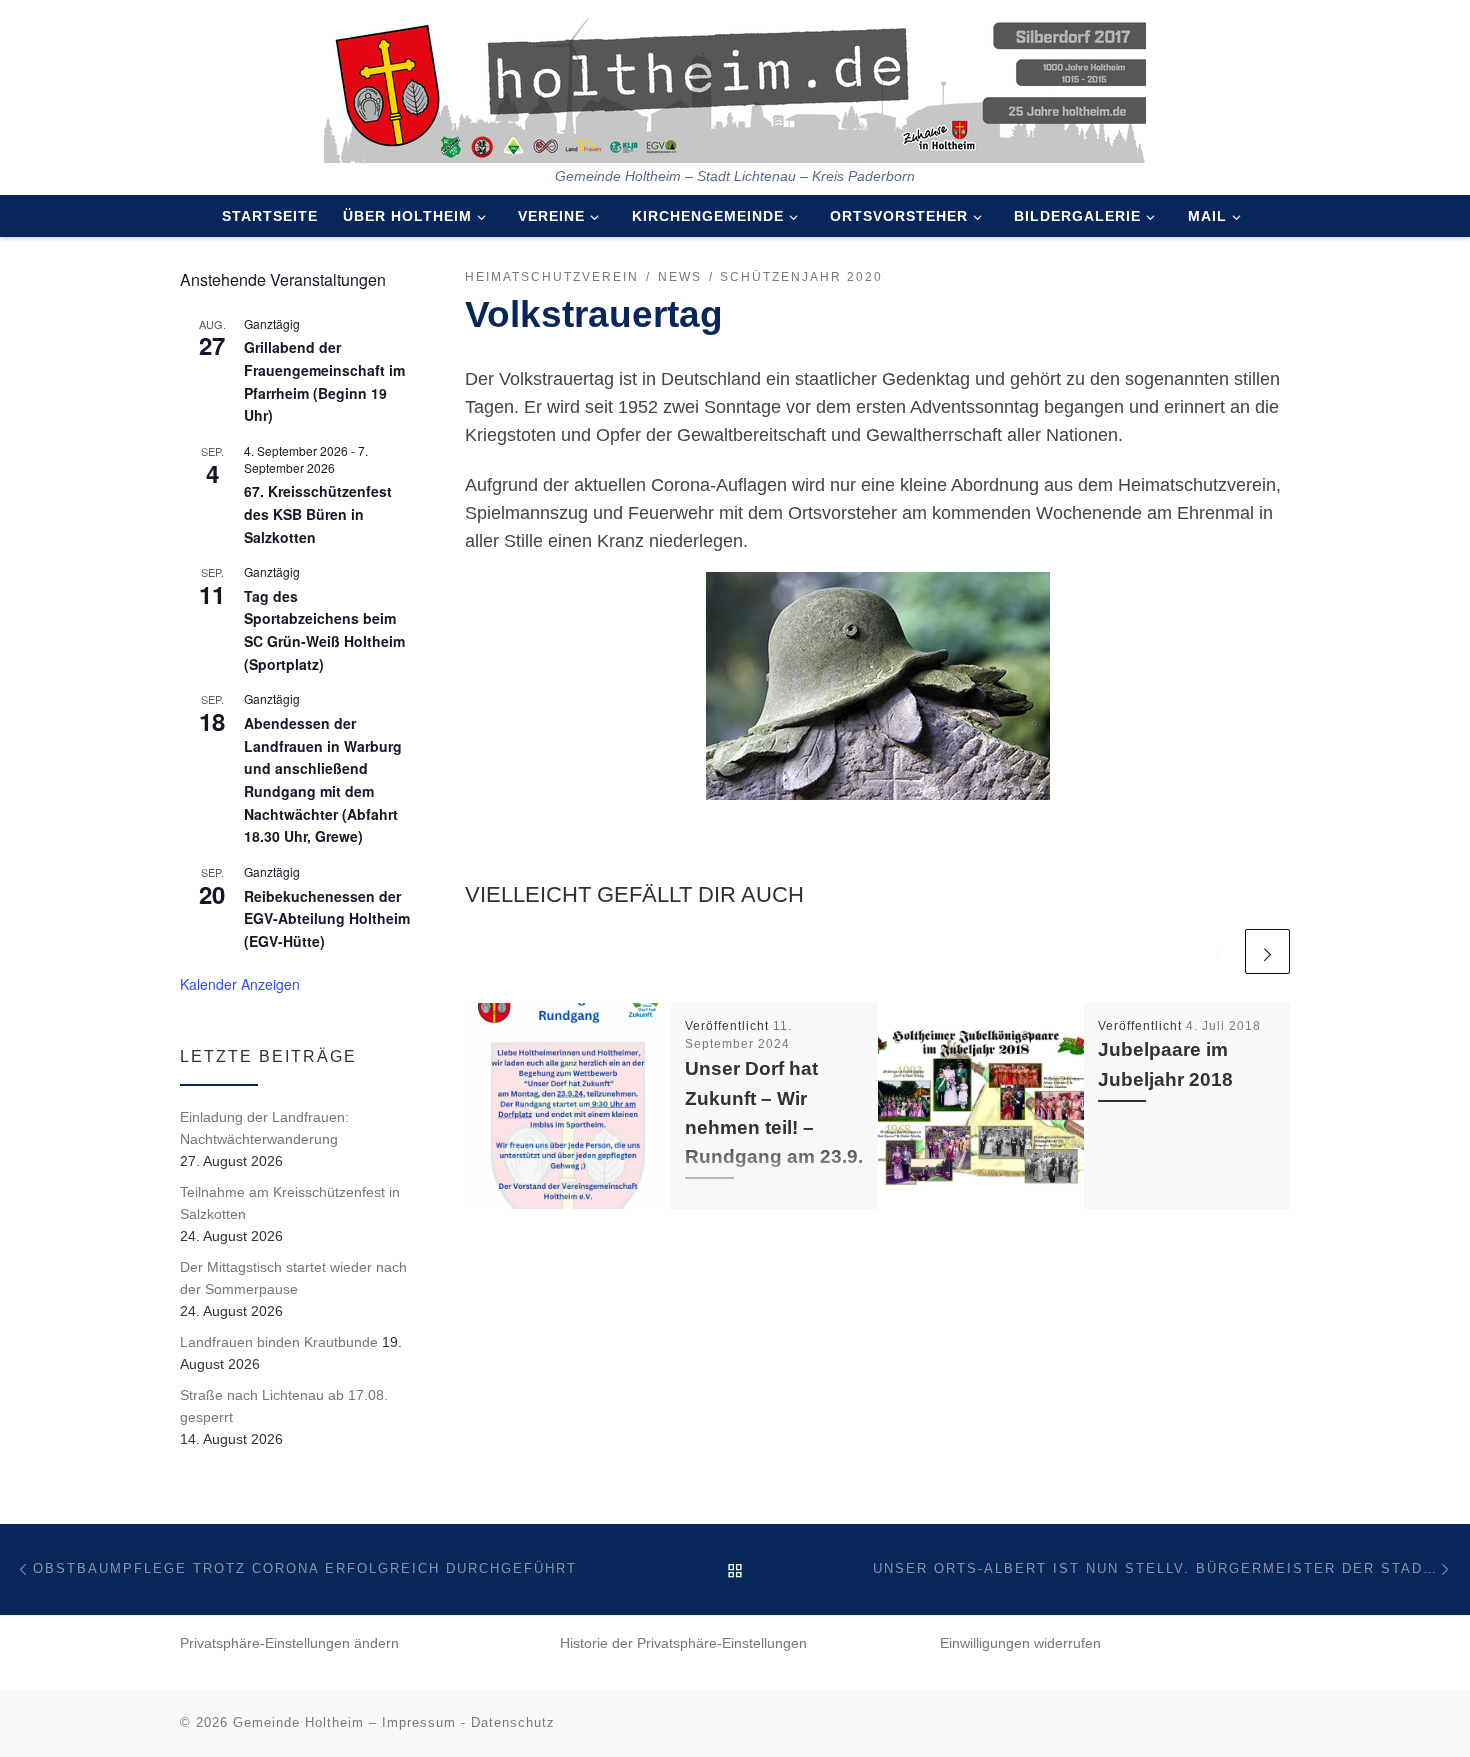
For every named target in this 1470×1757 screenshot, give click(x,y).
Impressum (419, 1722)
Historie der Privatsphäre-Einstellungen (683, 1643)
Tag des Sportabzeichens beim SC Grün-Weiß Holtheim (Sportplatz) (324, 630)
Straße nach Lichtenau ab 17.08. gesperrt (284, 1406)
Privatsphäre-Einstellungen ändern (289, 1643)
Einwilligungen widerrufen (1020, 1643)
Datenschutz (513, 1722)
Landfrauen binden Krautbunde (279, 1342)
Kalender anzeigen (240, 984)
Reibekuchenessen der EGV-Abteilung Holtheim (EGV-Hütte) (327, 918)
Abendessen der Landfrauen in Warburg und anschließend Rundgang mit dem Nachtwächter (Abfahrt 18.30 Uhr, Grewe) (323, 779)
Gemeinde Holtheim (298, 1722)
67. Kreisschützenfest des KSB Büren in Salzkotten (318, 513)
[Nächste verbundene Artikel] (1267, 951)
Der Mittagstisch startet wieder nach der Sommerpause (293, 1278)
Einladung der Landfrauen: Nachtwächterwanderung (264, 1128)
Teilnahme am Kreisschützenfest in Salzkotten (290, 1203)
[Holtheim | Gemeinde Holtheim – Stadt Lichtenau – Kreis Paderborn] (735, 84)
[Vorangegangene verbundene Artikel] (1218, 951)
